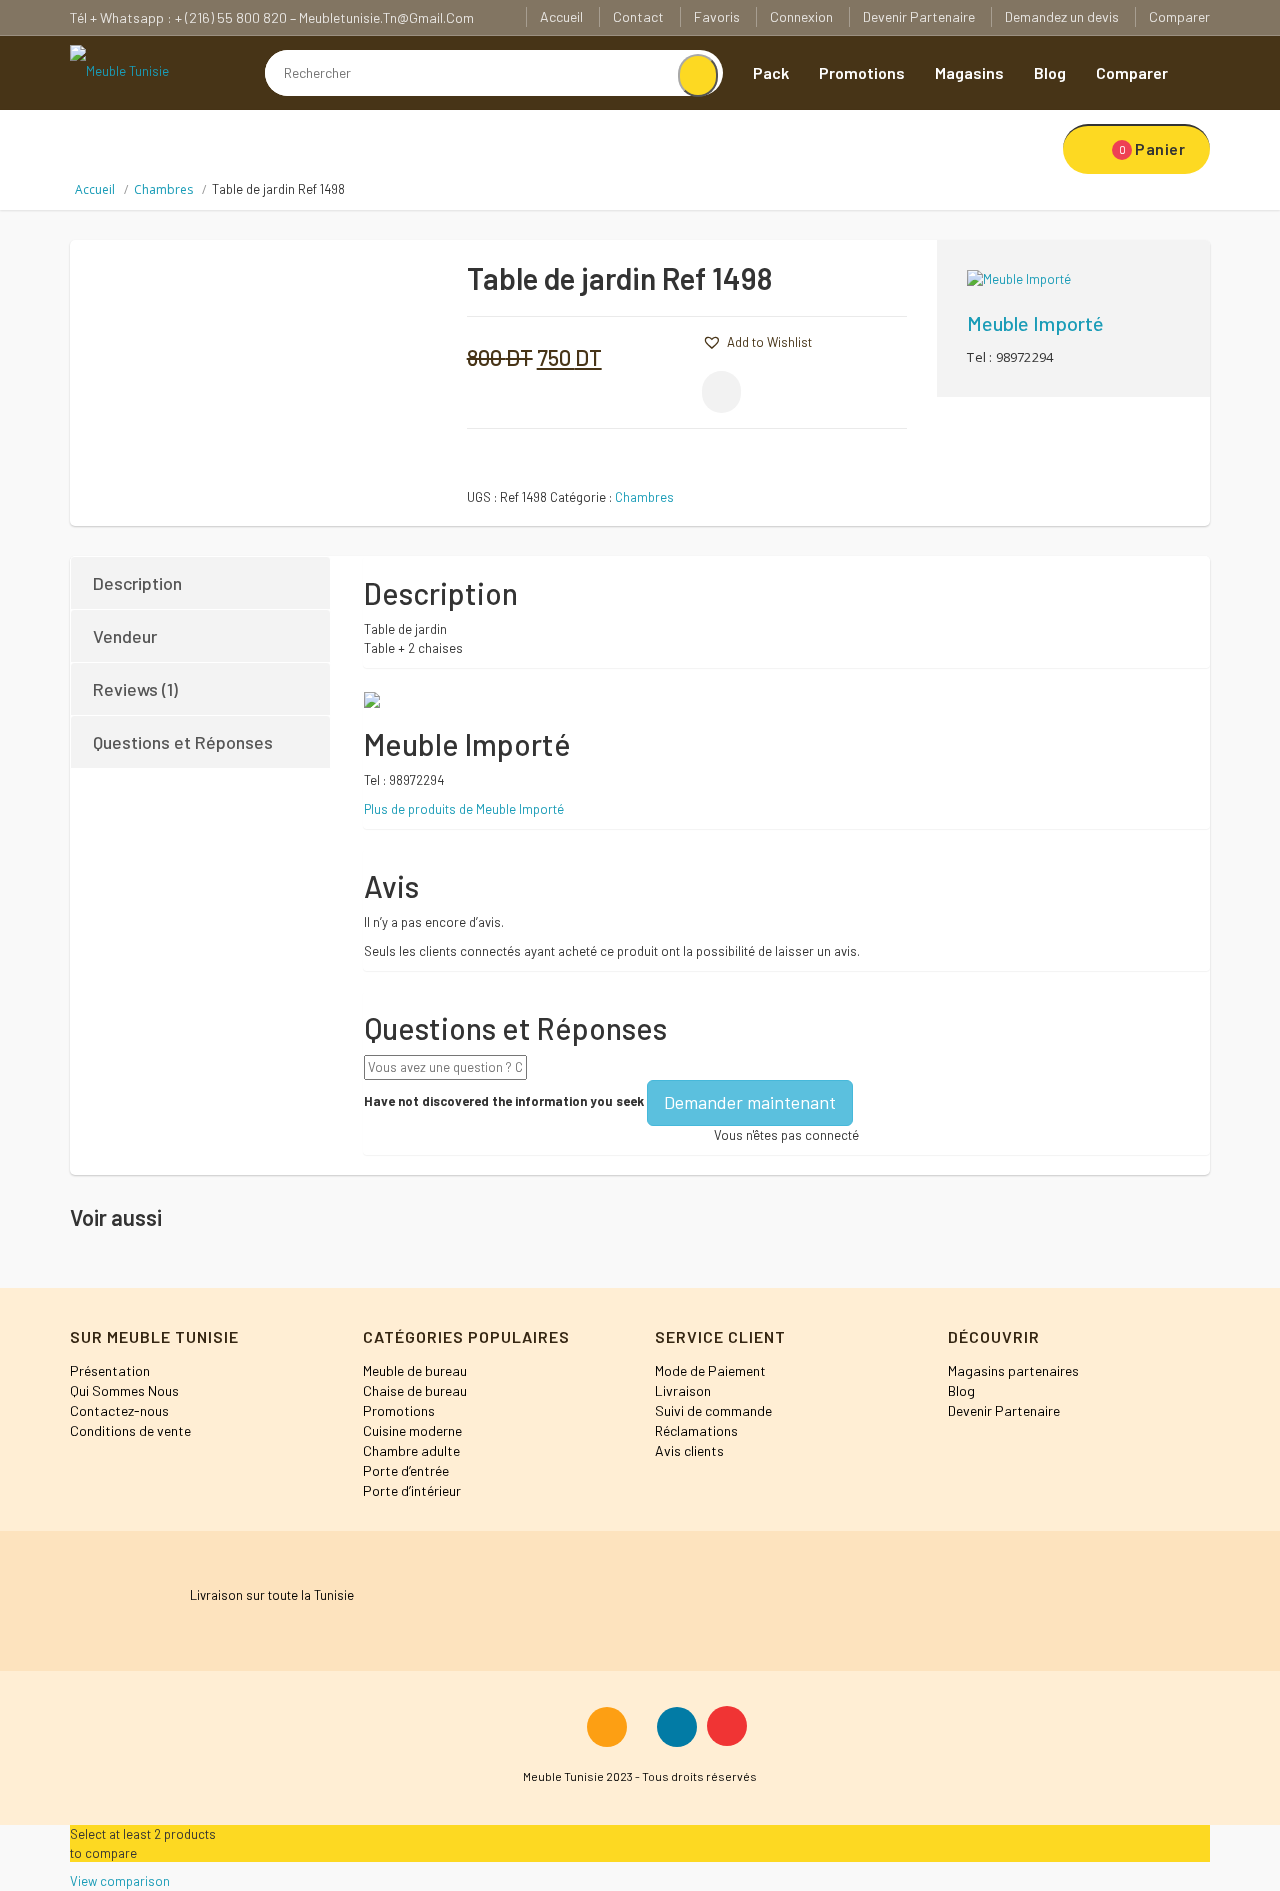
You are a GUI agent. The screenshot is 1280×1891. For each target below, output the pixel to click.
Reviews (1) (135, 689)
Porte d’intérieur (412, 1490)
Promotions (862, 72)
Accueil (561, 16)
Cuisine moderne (412, 1430)
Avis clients (689, 1450)
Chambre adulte (411, 1450)
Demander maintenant (750, 1102)
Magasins (969, 72)
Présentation (110, 1370)
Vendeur (125, 636)
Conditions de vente (130, 1430)
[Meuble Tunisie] (119, 70)
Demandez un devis (1062, 16)
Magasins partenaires (1013, 1370)
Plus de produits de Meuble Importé (464, 809)
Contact (638, 16)
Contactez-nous (119, 1410)
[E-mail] (721, 392)
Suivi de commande (713, 1410)
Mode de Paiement (710, 1370)
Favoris (717, 16)
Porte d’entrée (406, 1470)
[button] (672, 340)
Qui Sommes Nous (124, 1390)
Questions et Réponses (183, 742)
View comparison (120, 1881)
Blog (1050, 72)
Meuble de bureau (415, 1370)
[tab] (201, 583)
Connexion (801, 16)
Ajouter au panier (846, 286)
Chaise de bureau (415, 1390)
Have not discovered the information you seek (504, 1101)
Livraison (683, 1390)
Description (137, 583)
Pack (771, 72)
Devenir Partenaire (919, 16)
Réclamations (696, 1430)
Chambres (163, 189)
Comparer (1179, 16)
